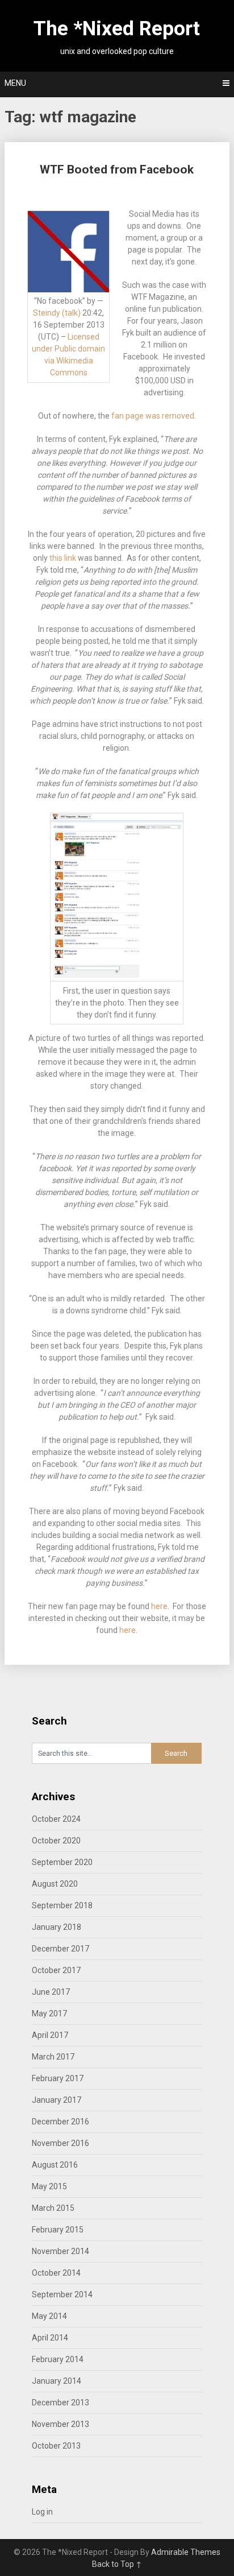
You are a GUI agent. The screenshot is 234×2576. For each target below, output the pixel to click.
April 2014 (50, 2338)
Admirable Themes (186, 2552)
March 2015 (53, 2208)
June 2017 (51, 1992)
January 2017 (57, 2100)
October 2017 (56, 1970)
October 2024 (56, 1819)
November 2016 (60, 2143)
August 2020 (55, 1884)
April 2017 (50, 2035)
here (159, 1606)
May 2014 (49, 2316)
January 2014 (57, 2381)
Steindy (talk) (57, 313)
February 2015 (58, 2230)
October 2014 (56, 2273)
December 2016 (60, 2122)
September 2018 (62, 1905)
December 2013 (60, 2403)
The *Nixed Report (117, 29)
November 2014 (60, 2251)
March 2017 (53, 2057)
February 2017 (58, 2078)
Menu (15, 83)
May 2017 (49, 2013)
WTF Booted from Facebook (117, 169)
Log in (42, 2512)
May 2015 (49, 2186)
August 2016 (55, 2165)
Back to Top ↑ (117, 2564)
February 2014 (58, 2359)
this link (63, 558)
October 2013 (56, 2446)
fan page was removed (153, 416)
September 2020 (62, 1862)
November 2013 (60, 2424)
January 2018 (57, 1927)
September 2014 (62, 2294)
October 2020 (56, 1841)
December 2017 (60, 1949)
